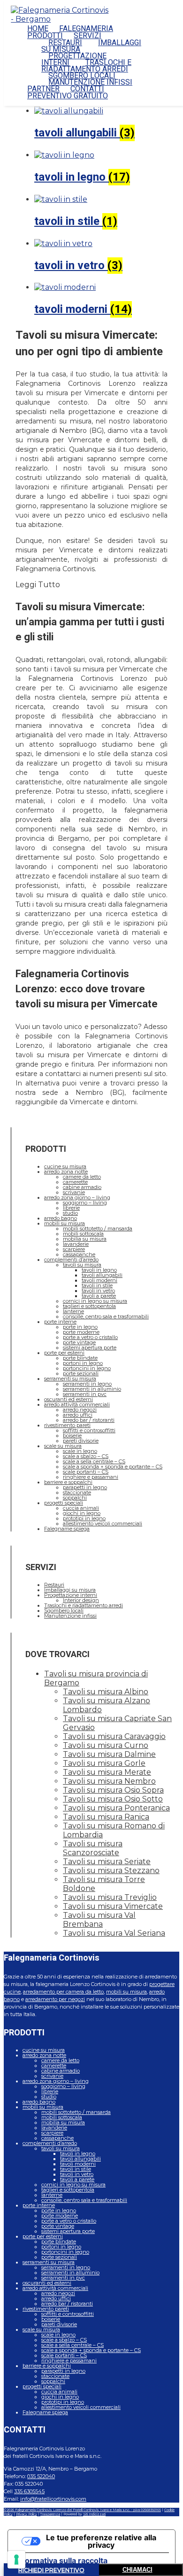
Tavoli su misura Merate (107, 1772)
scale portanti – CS (86, 1472)
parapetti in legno (85, 1487)
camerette (75, 1182)
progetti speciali (64, 1503)
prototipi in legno (84, 1518)
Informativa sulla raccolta (61, 2560)
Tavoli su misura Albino (106, 1692)
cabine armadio (82, 1187)
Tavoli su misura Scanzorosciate (93, 1848)
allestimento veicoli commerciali (103, 1523)
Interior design (81, 1600)
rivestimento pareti (67, 1425)
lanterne (73, 1311)
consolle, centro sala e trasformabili (106, 1316)
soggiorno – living (85, 1203)
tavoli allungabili (102, 1275)
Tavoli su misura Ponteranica (116, 1808)
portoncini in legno (87, 1368)
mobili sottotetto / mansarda (98, 1228)
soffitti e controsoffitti (89, 1430)
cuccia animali (81, 1508)
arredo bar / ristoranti (89, 1420)
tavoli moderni (99, 1280)
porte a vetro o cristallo (90, 1337)
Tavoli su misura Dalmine (109, 1754)
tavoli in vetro (98, 1291)
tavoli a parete (99, 1296)
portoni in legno (83, 1363)
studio (70, 1213)
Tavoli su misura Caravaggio (114, 1736)
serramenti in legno (87, 1384)
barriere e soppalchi (68, 1482)
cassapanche (79, 1254)
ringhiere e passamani (91, 1477)
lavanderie (76, 1244)
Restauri (54, 1585)
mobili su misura (65, 1223)
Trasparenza (50, 2514)
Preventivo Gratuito (68, 96)
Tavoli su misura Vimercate (113, 1906)
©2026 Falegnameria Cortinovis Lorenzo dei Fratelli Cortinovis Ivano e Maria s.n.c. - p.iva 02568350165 (82, 2510)
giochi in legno (82, 1513)
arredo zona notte (66, 1172)
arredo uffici (78, 1415)
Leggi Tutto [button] (38, 585)
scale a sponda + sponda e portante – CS (113, 1467)
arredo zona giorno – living (77, 1197)
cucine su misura (65, 1166)
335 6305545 (29, 2491)
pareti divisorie (81, 1441)
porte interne (60, 1322)
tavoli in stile (97, 1285)
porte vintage (79, 1342)
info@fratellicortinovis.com (53, 2499)
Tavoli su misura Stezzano (111, 1870)
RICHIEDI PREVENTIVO (51, 2570)
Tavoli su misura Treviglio (110, 1897)
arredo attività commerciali (77, 1404)
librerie (71, 1208)
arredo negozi (80, 1410)
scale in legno (80, 1451)
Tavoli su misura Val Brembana (99, 1920)
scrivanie (74, 1192)
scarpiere (74, 1249)
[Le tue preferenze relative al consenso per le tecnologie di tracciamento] (16, 2560)
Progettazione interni (71, 1595)
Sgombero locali (64, 1611)
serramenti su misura (70, 1379)
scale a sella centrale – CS (94, 1461)
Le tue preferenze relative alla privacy (101, 2541)
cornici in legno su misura (95, 1301)
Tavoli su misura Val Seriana (114, 1933)
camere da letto (82, 1177)
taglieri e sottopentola (89, 1306)
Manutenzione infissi (70, 1616)
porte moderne (81, 1332)
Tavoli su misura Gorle (104, 1763)
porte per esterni (64, 1353)
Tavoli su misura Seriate (107, 1862)
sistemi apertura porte (90, 1348)
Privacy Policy (27, 2514)
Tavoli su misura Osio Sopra (113, 1790)
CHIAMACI (137, 2570)
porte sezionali (81, 1373)
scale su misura (63, 1446)
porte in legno (80, 1327)
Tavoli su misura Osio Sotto (113, 1799)
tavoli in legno (99, 1270)
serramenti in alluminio (92, 1389)
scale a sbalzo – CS (86, 1456)
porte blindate (80, 1358)
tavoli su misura (82, 1265)
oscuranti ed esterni (69, 1399)
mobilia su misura (85, 1239)
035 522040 (41, 2476)
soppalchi (75, 1498)
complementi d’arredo (71, 1260)
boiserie (72, 1436)
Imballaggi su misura (70, 1590)
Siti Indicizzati (94, 2514)
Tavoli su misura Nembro (109, 1781)
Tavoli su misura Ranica (106, 1817)
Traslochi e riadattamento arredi (84, 1605)
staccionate (77, 1492)
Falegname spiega (67, 1529)
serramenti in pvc (85, 1394)
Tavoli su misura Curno (106, 1745)
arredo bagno (61, 1218)
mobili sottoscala (83, 1234)
